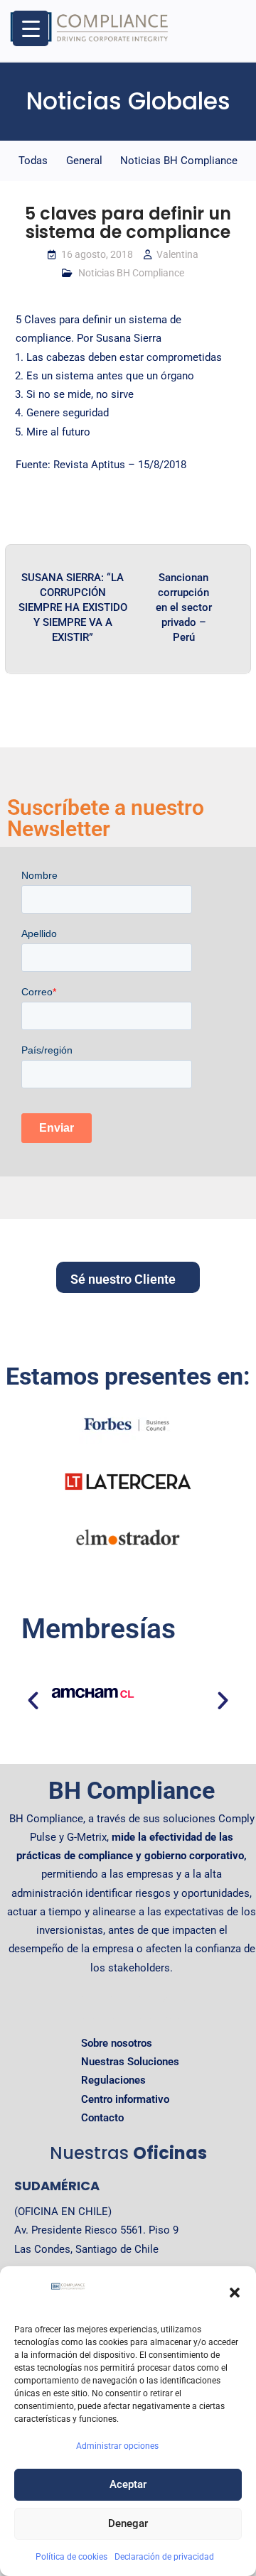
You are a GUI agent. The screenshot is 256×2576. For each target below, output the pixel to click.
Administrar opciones (117, 2446)
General (84, 161)
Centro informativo (125, 2099)
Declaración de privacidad (164, 2557)
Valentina (177, 254)
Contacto (102, 2118)
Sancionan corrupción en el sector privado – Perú (184, 607)
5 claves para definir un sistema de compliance (128, 223)
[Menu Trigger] (31, 28)
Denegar (128, 2523)
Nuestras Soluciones (130, 2062)
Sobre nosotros (117, 2043)
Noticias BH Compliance (179, 161)
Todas (33, 161)
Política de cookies (71, 2557)
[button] (235, 2293)
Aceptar (128, 2484)
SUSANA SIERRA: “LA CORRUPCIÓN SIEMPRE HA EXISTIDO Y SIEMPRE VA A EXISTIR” (73, 607)
